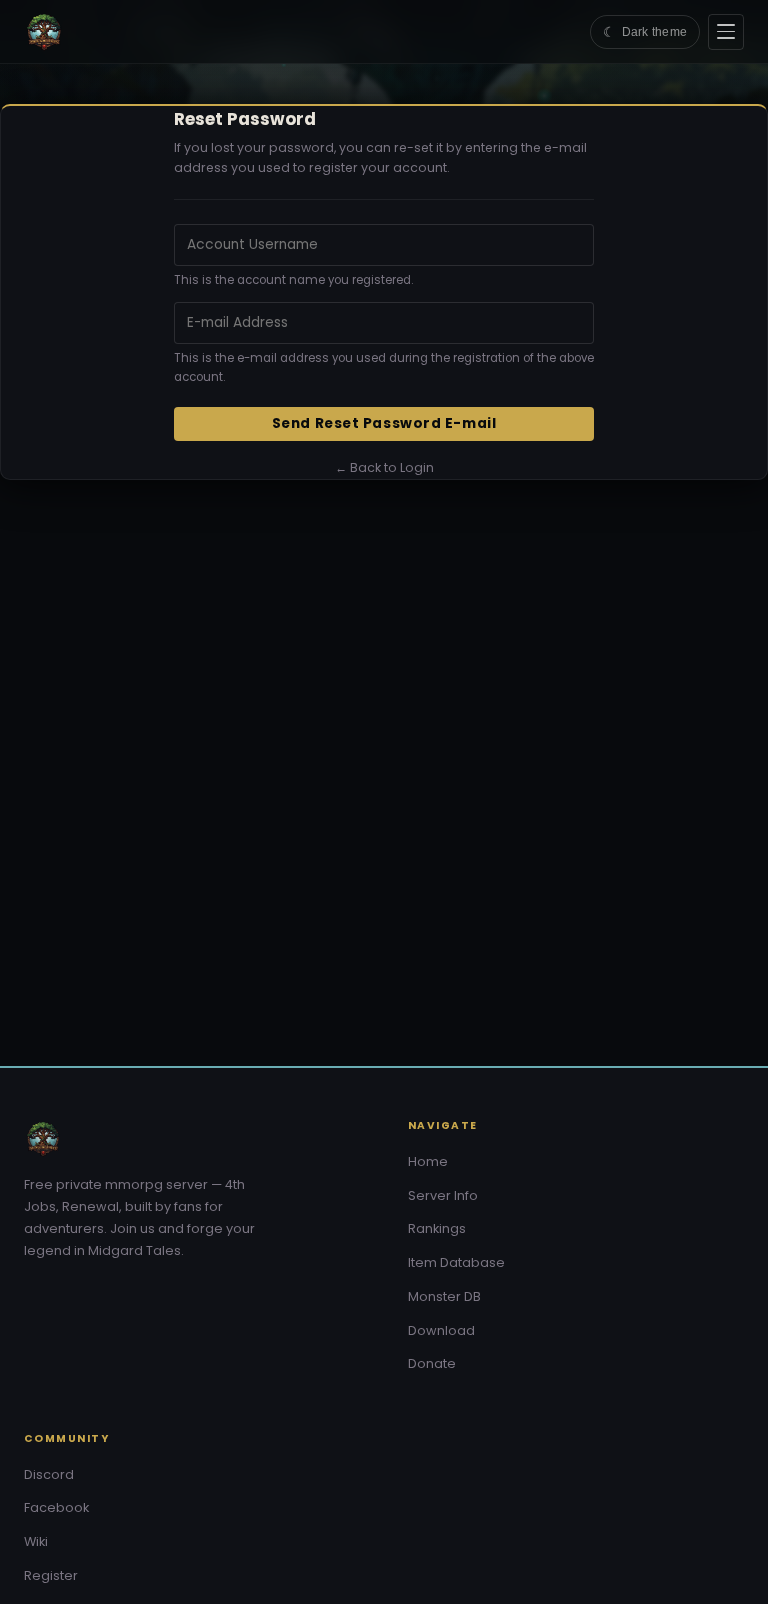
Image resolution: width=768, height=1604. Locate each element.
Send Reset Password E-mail (384, 423)
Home (428, 1161)
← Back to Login (384, 467)
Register (51, 1575)
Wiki (36, 1541)
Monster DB (444, 1296)
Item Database (456, 1262)
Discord (49, 1474)
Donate (432, 1363)
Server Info (443, 1195)
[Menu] (726, 32)
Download (441, 1330)
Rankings (437, 1228)
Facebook (56, 1507)
